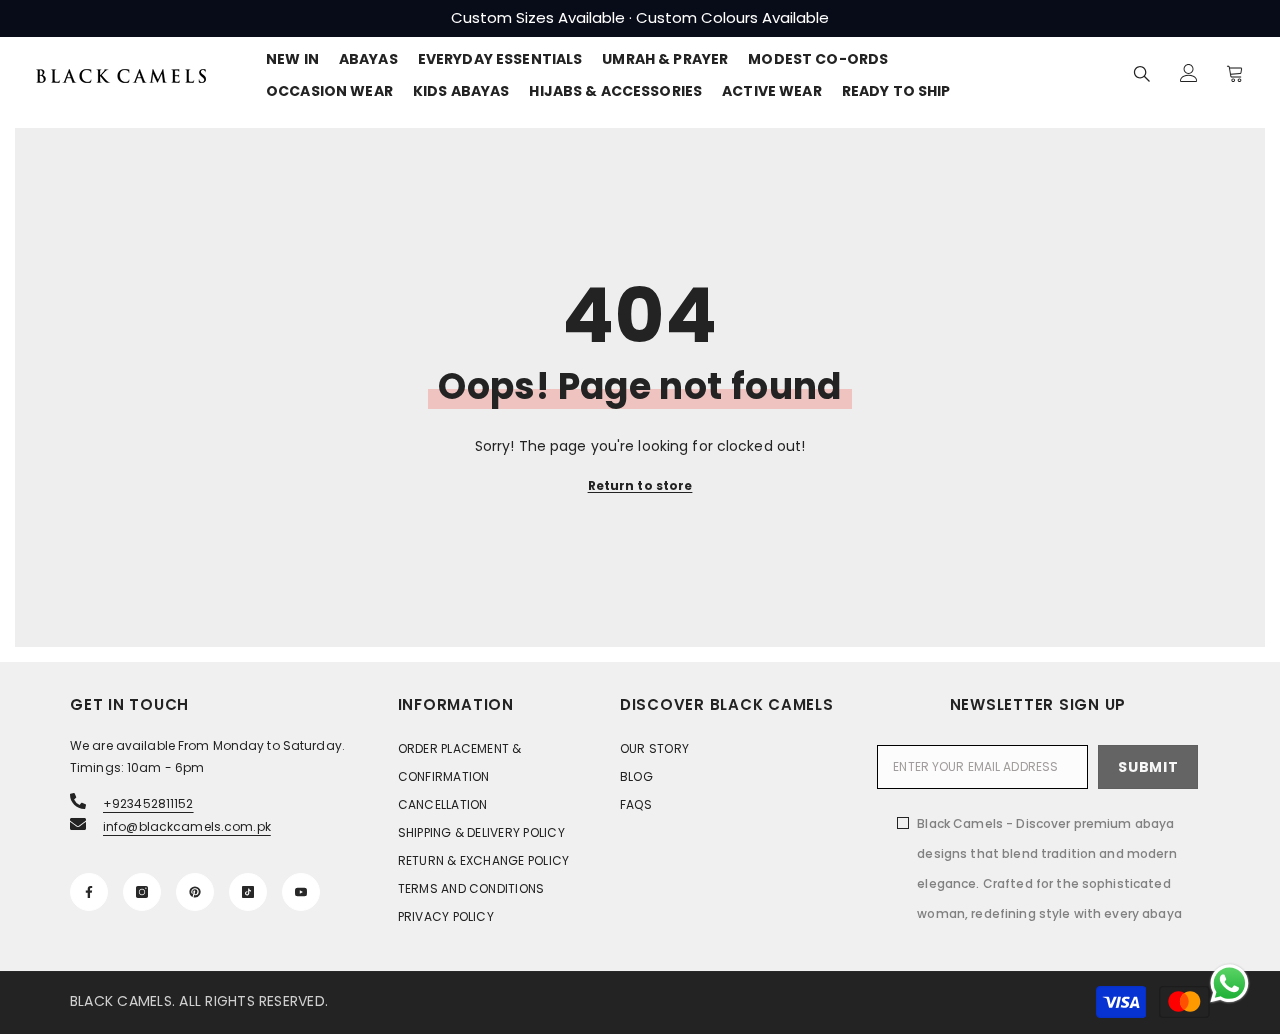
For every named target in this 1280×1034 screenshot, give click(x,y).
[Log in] (1189, 73)
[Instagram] (142, 892)
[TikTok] (248, 892)
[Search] (1142, 73)
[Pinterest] (195, 892)
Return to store (640, 485)
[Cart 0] (1235, 73)
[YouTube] (301, 892)
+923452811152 (148, 803)
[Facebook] (89, 892)
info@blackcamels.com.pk (187, 826)
